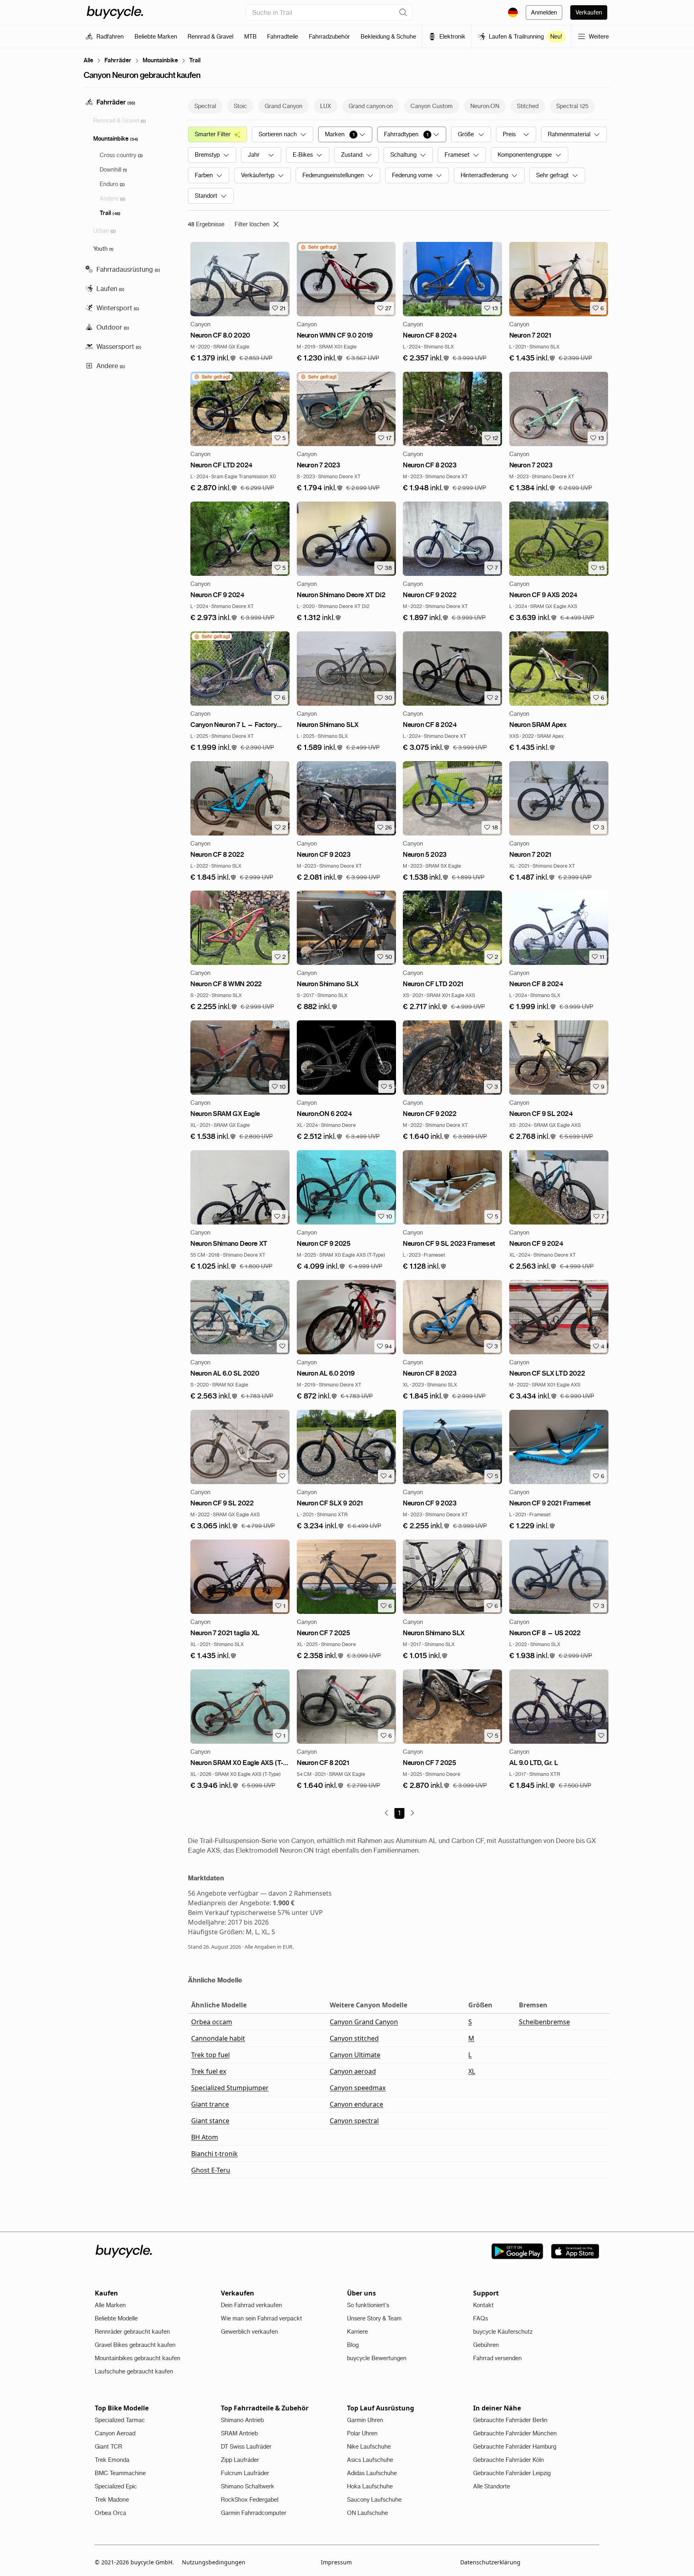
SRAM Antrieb (239, 2433)
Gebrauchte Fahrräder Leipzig (512, 2473)
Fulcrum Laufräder (245, 2473)
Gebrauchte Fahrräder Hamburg (515, 2447)
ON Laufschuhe (367, 2513)
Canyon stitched (354, 2038)
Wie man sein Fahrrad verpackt (261, 2318)
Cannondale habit (218, 2038)
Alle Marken (110, 2305)
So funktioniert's (368, 2305)
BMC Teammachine (120, 2473)
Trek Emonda (112, 2460)
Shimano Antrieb (242, 2420)
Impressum (336, 2562)
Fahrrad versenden (497, 2358)
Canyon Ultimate (355, 2055)
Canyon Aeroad (115, 2433)
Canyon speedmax (358, 2088)
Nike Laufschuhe (369, 2447)
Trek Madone (112, 2500)
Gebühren (486, 2345)
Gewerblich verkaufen (249, 2332)
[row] (318, 247)
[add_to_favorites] (282, 1346)
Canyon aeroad (353, 2071)
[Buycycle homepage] (115, 12)
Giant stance (210, 2121)
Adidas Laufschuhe (372, 2473)
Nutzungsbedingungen (214, 2562)
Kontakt (483, 2305)
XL (472, 2071)
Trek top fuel (210, 2055)
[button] (213, 358)
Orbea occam (212, 2022)
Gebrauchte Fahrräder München (515, 2433)
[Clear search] (403, 12)
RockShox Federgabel (250, 2500)
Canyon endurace (356, 2104)
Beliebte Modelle (116, 2318)
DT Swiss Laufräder (246, 2447)
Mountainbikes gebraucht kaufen (138, 2358)
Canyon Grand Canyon (364, 2022)
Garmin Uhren (365, 2420)
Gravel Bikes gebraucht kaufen (135, 2345)
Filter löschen (252, 224)
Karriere (357, 2332)
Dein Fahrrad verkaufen (251, 2305)
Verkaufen (589, 12)
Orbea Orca (110, 2513)
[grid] (318, 247)
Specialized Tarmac (120, 2420)
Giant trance (210, 2104)
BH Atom (205, 2137)
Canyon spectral (354, 2121)
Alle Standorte (492, 2486)
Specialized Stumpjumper (230, 2088)
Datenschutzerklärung (490, 2562)
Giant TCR (108, 2447)
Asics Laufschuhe (370, 2460)
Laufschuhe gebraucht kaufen (134, 2371)
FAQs (481, 2318)
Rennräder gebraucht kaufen (132, 2332)
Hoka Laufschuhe (370, 2486)
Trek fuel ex (209, 2071)
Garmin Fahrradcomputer (254, 2513)
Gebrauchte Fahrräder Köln (508, 2460)
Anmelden (544, 12)
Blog (353, 2345)
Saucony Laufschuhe (374, 2500)
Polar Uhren (362, 2433)
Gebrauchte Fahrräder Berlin (510, 2420)
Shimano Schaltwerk (248, 2486)
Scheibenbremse (544, 2022)
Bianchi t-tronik (214, 2154)
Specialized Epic (116, 2486)
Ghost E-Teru (211, 2170)
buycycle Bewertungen (377, 2358)
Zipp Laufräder (240, 2460)
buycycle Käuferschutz (503, 2332)
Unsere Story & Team (374, 2318)
